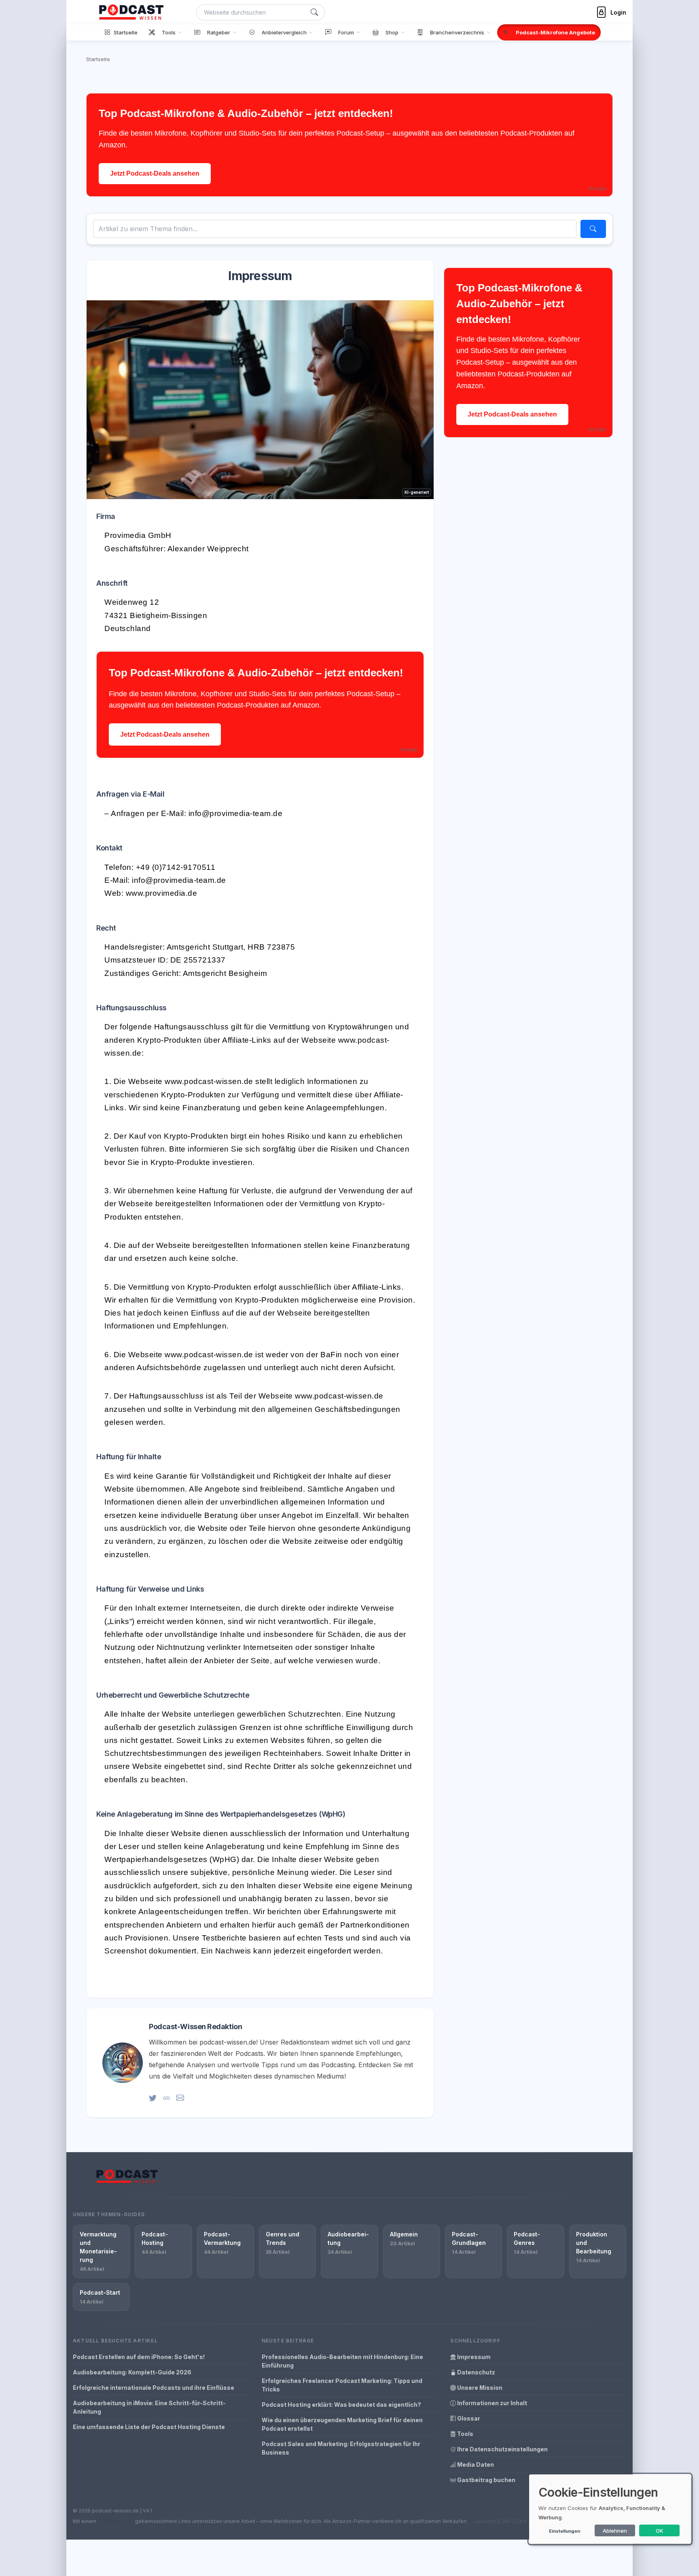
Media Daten (475, 2464)
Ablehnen (615, 2531)
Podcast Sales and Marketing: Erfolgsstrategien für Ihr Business (341, 2448)
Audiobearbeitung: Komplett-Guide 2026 (132, 2372)
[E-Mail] (180, 2098)
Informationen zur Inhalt (491, 2403)
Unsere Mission (479, 2388)
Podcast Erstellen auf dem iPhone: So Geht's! (139, 2357)
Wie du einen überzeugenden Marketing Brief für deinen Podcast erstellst (342, 2424)
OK (660, 2531)
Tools (465, 2434)
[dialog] (610, 2509)
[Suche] (314, 12)
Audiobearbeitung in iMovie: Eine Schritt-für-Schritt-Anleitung (149, 2407)
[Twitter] (153, 2098)
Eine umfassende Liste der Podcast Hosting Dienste (149, 2427)
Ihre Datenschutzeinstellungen (502, 2449)
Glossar (468, 2418)
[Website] (166, 2098)
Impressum (473, 2357)
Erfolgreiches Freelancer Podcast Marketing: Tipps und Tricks (342, 2385)
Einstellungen (564, 2531)
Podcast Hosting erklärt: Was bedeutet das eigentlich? (341, 2405)
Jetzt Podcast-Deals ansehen (155, 173)
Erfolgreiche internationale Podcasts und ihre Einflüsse (154, 2388)
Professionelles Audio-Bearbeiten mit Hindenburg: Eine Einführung (342, 2361)
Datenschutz (476, 2372)
